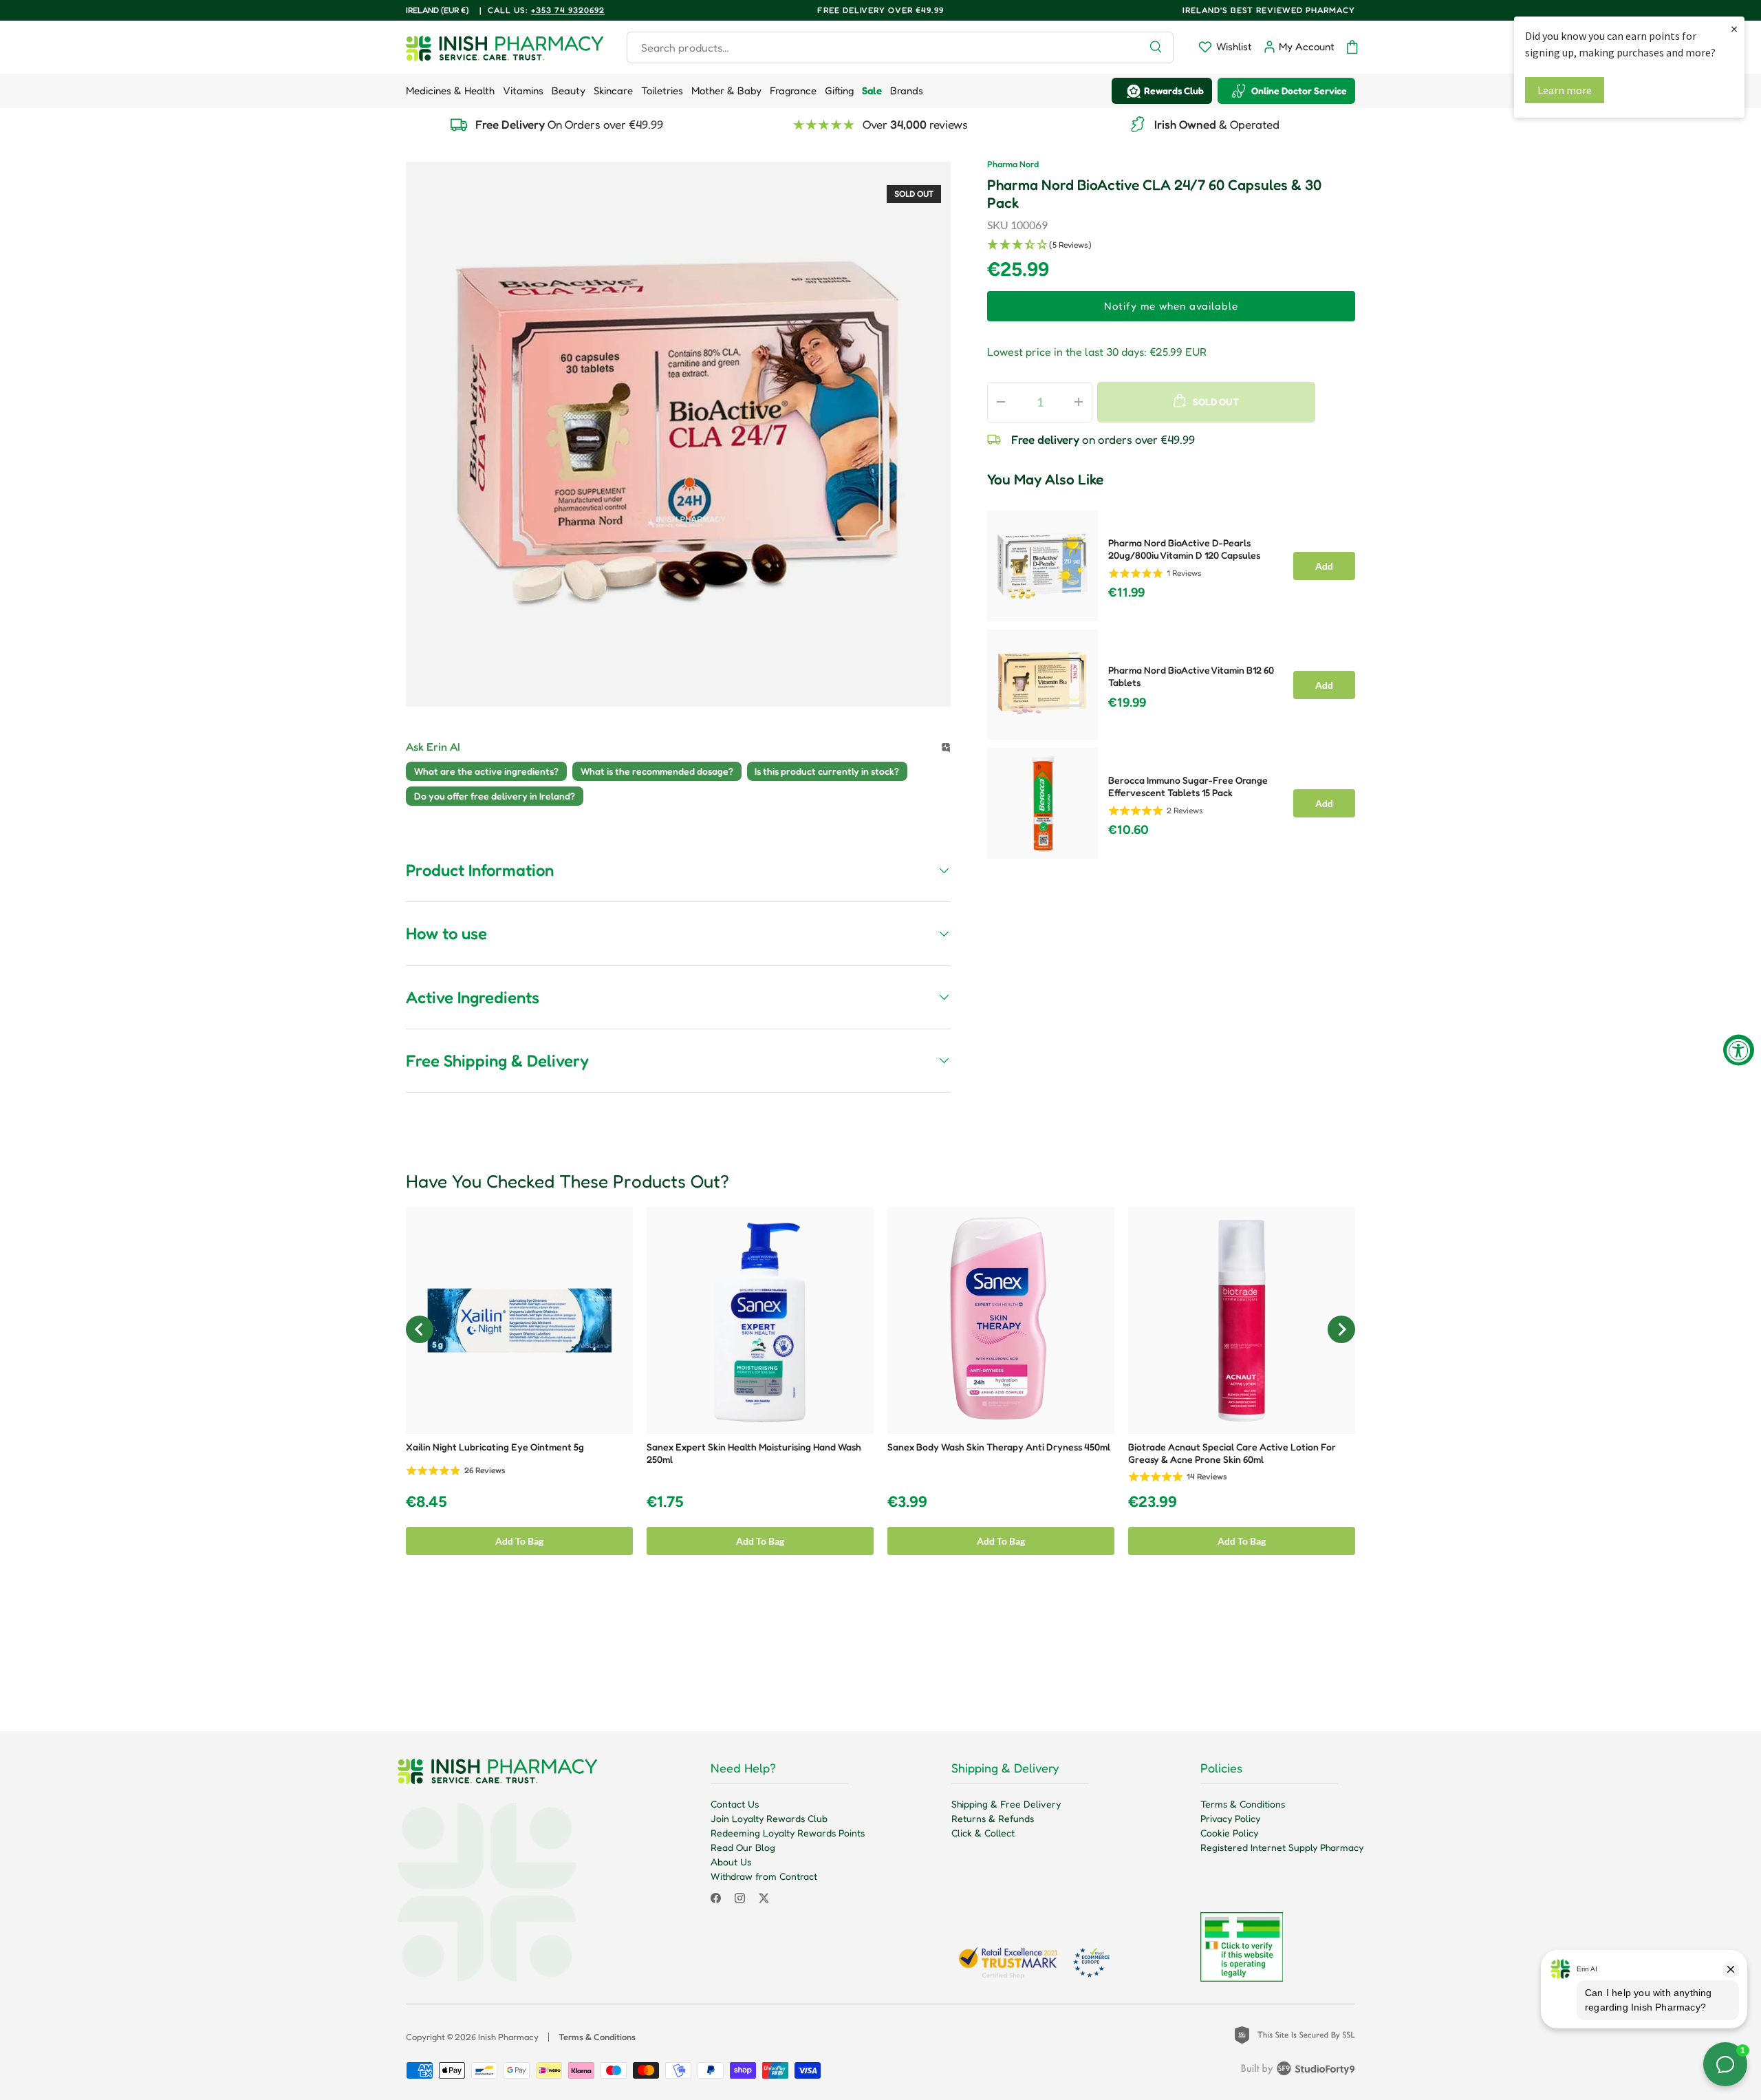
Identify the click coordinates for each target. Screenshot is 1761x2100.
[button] (1352, 47)
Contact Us (735, 1804)
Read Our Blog (743, 1847)
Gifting (839, 90)
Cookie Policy (1229, 1833)
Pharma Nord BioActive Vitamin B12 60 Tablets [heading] (1191, 676)
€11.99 (1126, 592)
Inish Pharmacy (508, 2037)
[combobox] (900, 47)
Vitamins (523, 90)
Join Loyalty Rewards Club (769, 1818)
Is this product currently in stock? (827, 771)
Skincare (613, 90)
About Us (731, 1862)
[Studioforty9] (1298, 2071)
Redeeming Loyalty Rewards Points (788, 1833)
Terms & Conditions (1243, 1804)
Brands (907, 90)
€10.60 (1128, 830)
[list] (678, 434)
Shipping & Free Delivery (1006, 1804)
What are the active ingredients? (486, 771)
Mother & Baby (726, 90)
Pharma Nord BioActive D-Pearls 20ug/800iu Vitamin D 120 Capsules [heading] (1184, 549)
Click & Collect (983, 1833)
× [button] (1734, 29)
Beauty (569, 90)
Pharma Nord (1013, 164)
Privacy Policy (1230, 1818)
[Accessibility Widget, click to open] (1739, 1050)
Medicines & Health (450, 90)
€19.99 (1127, 703)
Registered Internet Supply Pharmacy (1282, 1847)
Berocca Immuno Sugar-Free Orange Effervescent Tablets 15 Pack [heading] (1188, 786)
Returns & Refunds (993, 1818)
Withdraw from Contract (764, 1876)
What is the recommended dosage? (657, 771)
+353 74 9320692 (568, 10)
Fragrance (793, 90)
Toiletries (662, 90)
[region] (1171, 681)
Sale (872, 90)
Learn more (1565, 90)
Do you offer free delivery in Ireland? (495, 796)
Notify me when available (1171, 306)
